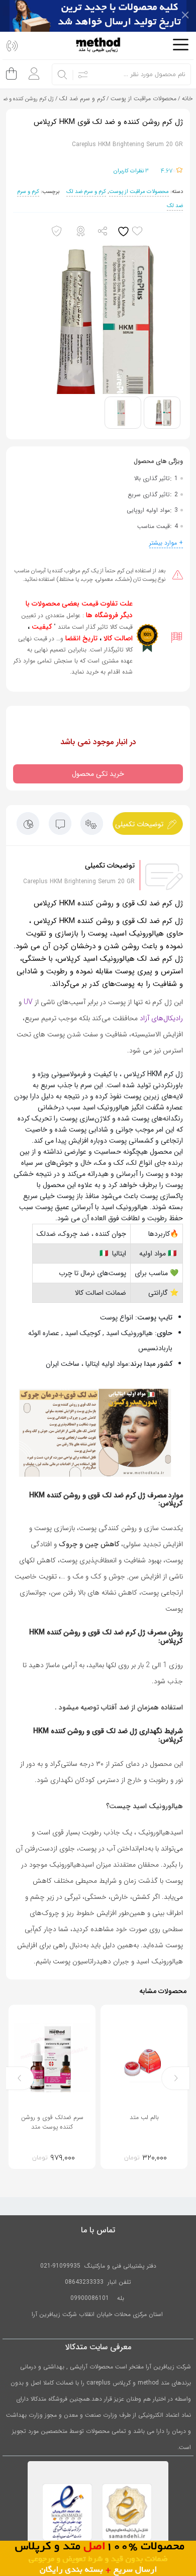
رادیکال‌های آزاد (161, 1018)
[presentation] (176, 2078)
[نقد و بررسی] (28, 826)
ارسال (103, 232)
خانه (187, 98)
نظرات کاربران (131, 171)
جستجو (63, 75)
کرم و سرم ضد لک (82, 98)
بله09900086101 (98, 2298)
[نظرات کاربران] (60, 826)
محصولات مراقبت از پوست (143, 98)
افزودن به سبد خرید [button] (124, 2157)
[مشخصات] (92, 826)
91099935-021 (60, 2266)
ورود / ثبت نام (31, 70)
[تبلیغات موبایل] (98, 2558)
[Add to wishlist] (132, 232)
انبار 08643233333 (91, 2282)
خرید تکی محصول (98, 774)
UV (28, 1002)
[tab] (148, 823)
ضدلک (46, 1234)
